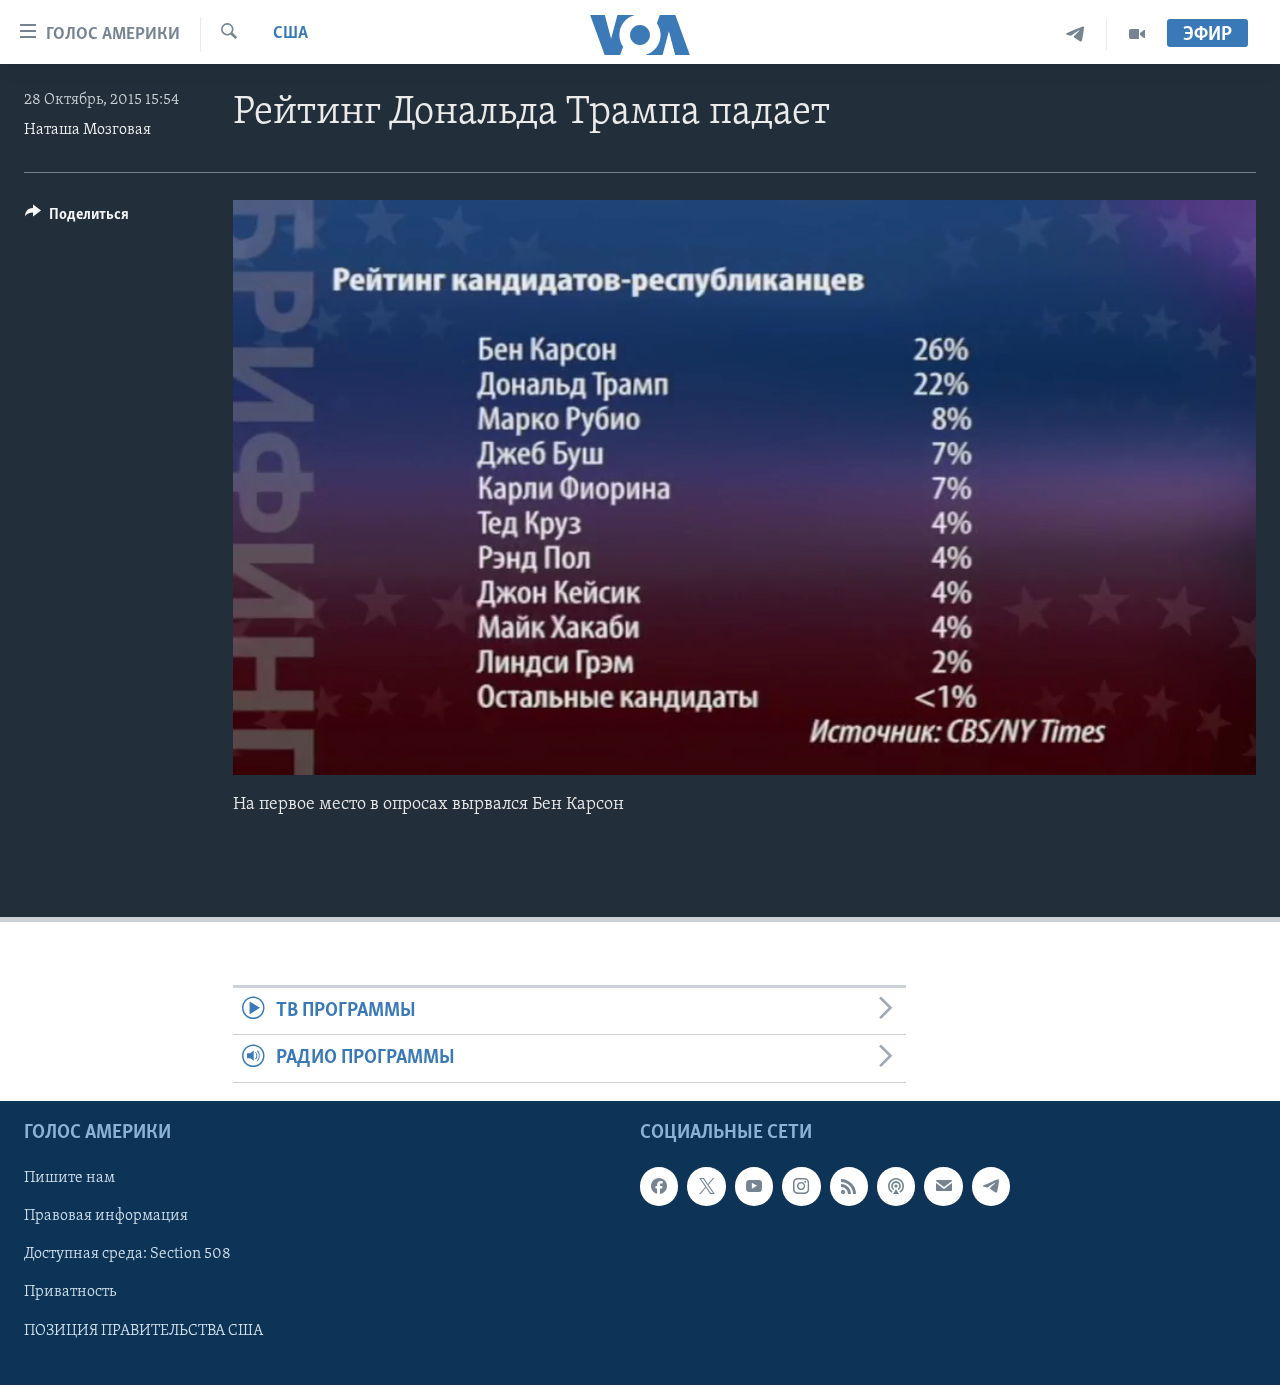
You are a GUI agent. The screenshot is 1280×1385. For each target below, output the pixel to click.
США (290, 34)
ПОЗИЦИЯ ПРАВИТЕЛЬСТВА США (143, 1330)
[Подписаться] (943, 1186)
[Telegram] (1075, 34)
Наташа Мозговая (87, 130)
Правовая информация (106, 1216)
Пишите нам (69, 1178)
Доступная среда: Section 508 (127, 1254)
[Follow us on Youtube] (754, 1186)
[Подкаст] (896, 1186)
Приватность (70, 1292)
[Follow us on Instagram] (801, 1186)
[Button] (77, 219)
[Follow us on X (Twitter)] (706, 1186)
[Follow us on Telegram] (991, 1186)
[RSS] (849, 1186)
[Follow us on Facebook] (659, 1186)
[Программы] (1137, 34)
